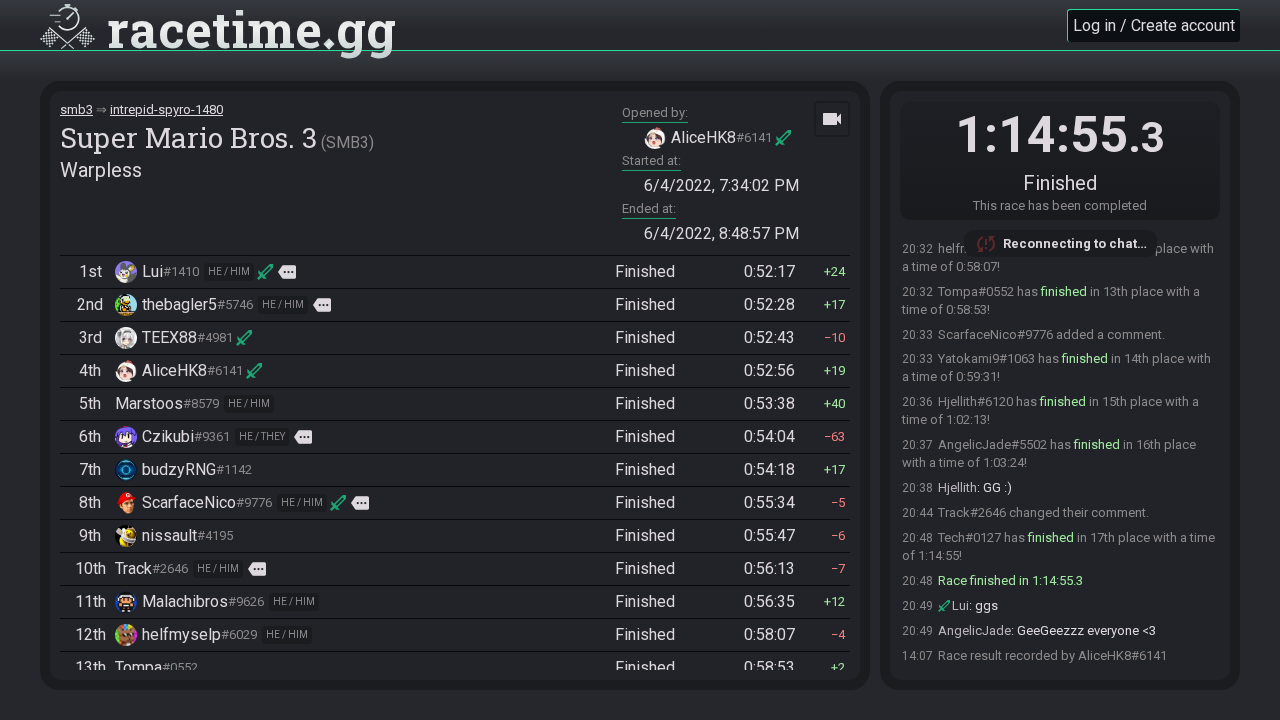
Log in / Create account (1154, 25)
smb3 (76, 109)
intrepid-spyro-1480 (166, 109)
